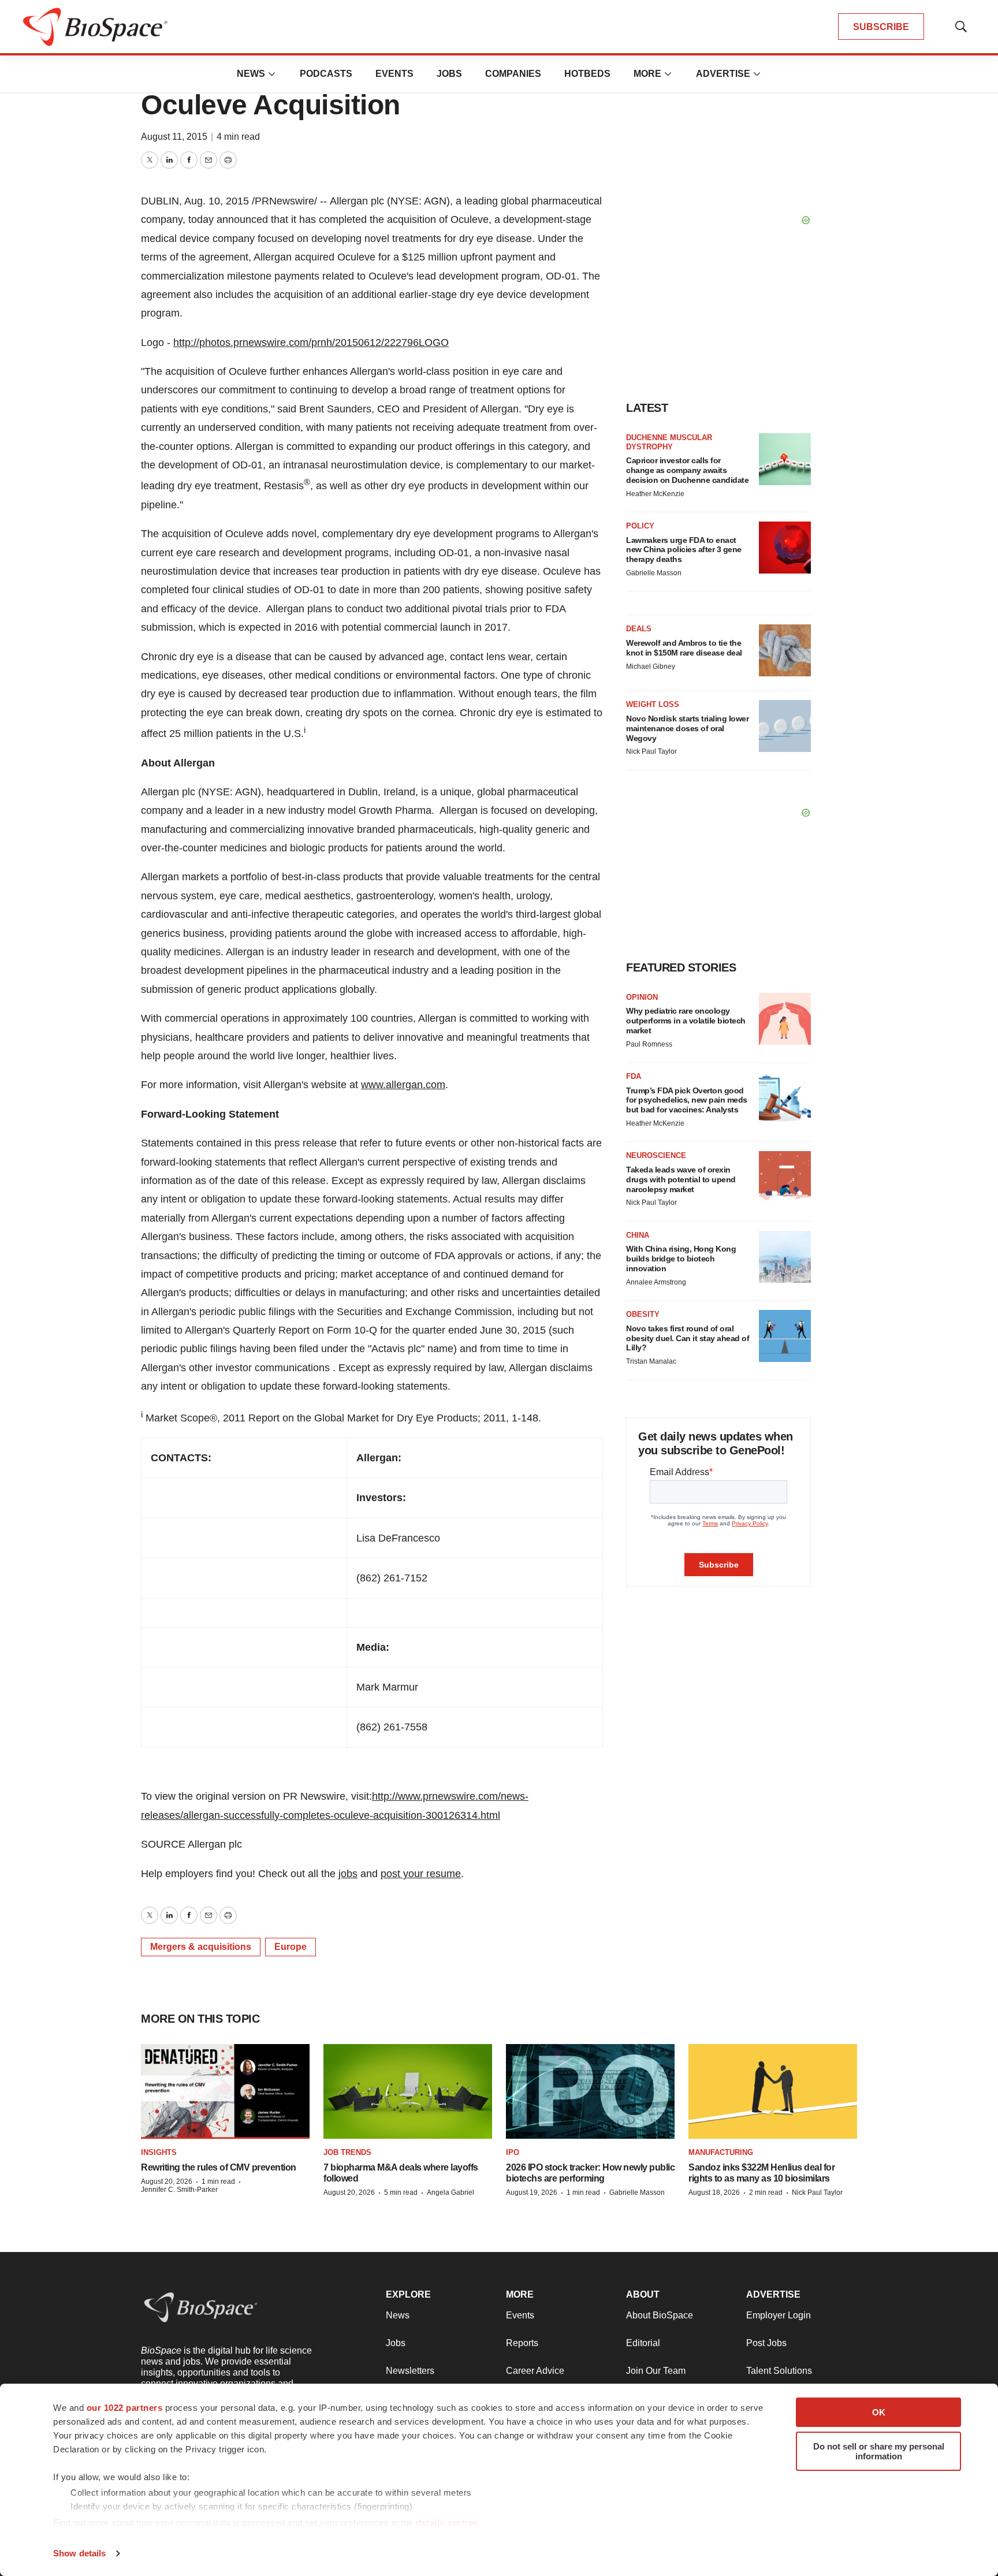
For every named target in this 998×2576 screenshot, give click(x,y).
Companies (513, 74)
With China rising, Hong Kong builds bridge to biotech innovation (681, 1259)
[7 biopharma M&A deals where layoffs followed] (408, 2091)
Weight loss (653, 704)
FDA (634, 1076)
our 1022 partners (125, 2408)
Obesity (643, 1314)
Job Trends (347, 2152)
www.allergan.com (403, 1085)
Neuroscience (656, 1155)
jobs (348, 1874)
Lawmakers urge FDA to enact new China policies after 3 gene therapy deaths (684, 550)
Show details (79, 2553)
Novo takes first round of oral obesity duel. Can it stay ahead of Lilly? (688, 1338)
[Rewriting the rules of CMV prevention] (225, 2091)
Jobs (449, 74)
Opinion (642, 997)
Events (394, 74)
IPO (513, 2152)
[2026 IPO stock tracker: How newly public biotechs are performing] (590, 2091)
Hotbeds (587, 74)
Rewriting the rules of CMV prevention (219, 2167)
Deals (639, 629)
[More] (272, 74)
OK (879, 2412)
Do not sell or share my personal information (879, 2451)
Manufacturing (721, 2152)
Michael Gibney (651, 667)
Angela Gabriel (450, 2192)
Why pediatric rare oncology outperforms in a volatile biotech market (686, 1021)
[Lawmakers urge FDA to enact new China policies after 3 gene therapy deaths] (785, 548)
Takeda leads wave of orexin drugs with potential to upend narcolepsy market (681, 1179)
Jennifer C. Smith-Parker (179, 2190)
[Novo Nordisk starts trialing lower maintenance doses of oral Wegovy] (785, 726)
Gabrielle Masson (654, 573)
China (638, 1235)
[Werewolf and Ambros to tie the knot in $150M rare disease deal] (785, 650)
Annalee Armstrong (656, 1282)
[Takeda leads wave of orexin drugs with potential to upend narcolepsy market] (785, 1177)
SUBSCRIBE (881, 27)
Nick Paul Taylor (651, 751)
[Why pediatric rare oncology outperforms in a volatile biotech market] (785, 1019)
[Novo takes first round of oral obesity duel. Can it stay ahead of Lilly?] (785, 1336)
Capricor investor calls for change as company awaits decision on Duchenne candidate (687, 470)
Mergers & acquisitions (201, 1947)
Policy (640, 526)
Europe (291, 1947)
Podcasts (326, 74)
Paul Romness (649, 1044)
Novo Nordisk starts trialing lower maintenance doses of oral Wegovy (687, 728)
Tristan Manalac (651, 1361)
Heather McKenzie (655, 494)
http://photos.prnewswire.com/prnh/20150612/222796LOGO (311, 343)
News (251, 74)
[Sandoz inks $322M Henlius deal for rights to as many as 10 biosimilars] (773, 2091)
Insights (159, 2152)
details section (447, 2523)
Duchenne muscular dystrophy (669, 442)
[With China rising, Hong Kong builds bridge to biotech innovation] (785, 1257)
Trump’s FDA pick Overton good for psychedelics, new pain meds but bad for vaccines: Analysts (687, 1100)
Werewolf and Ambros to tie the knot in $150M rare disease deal (684, 648)
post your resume (421, 1874)
